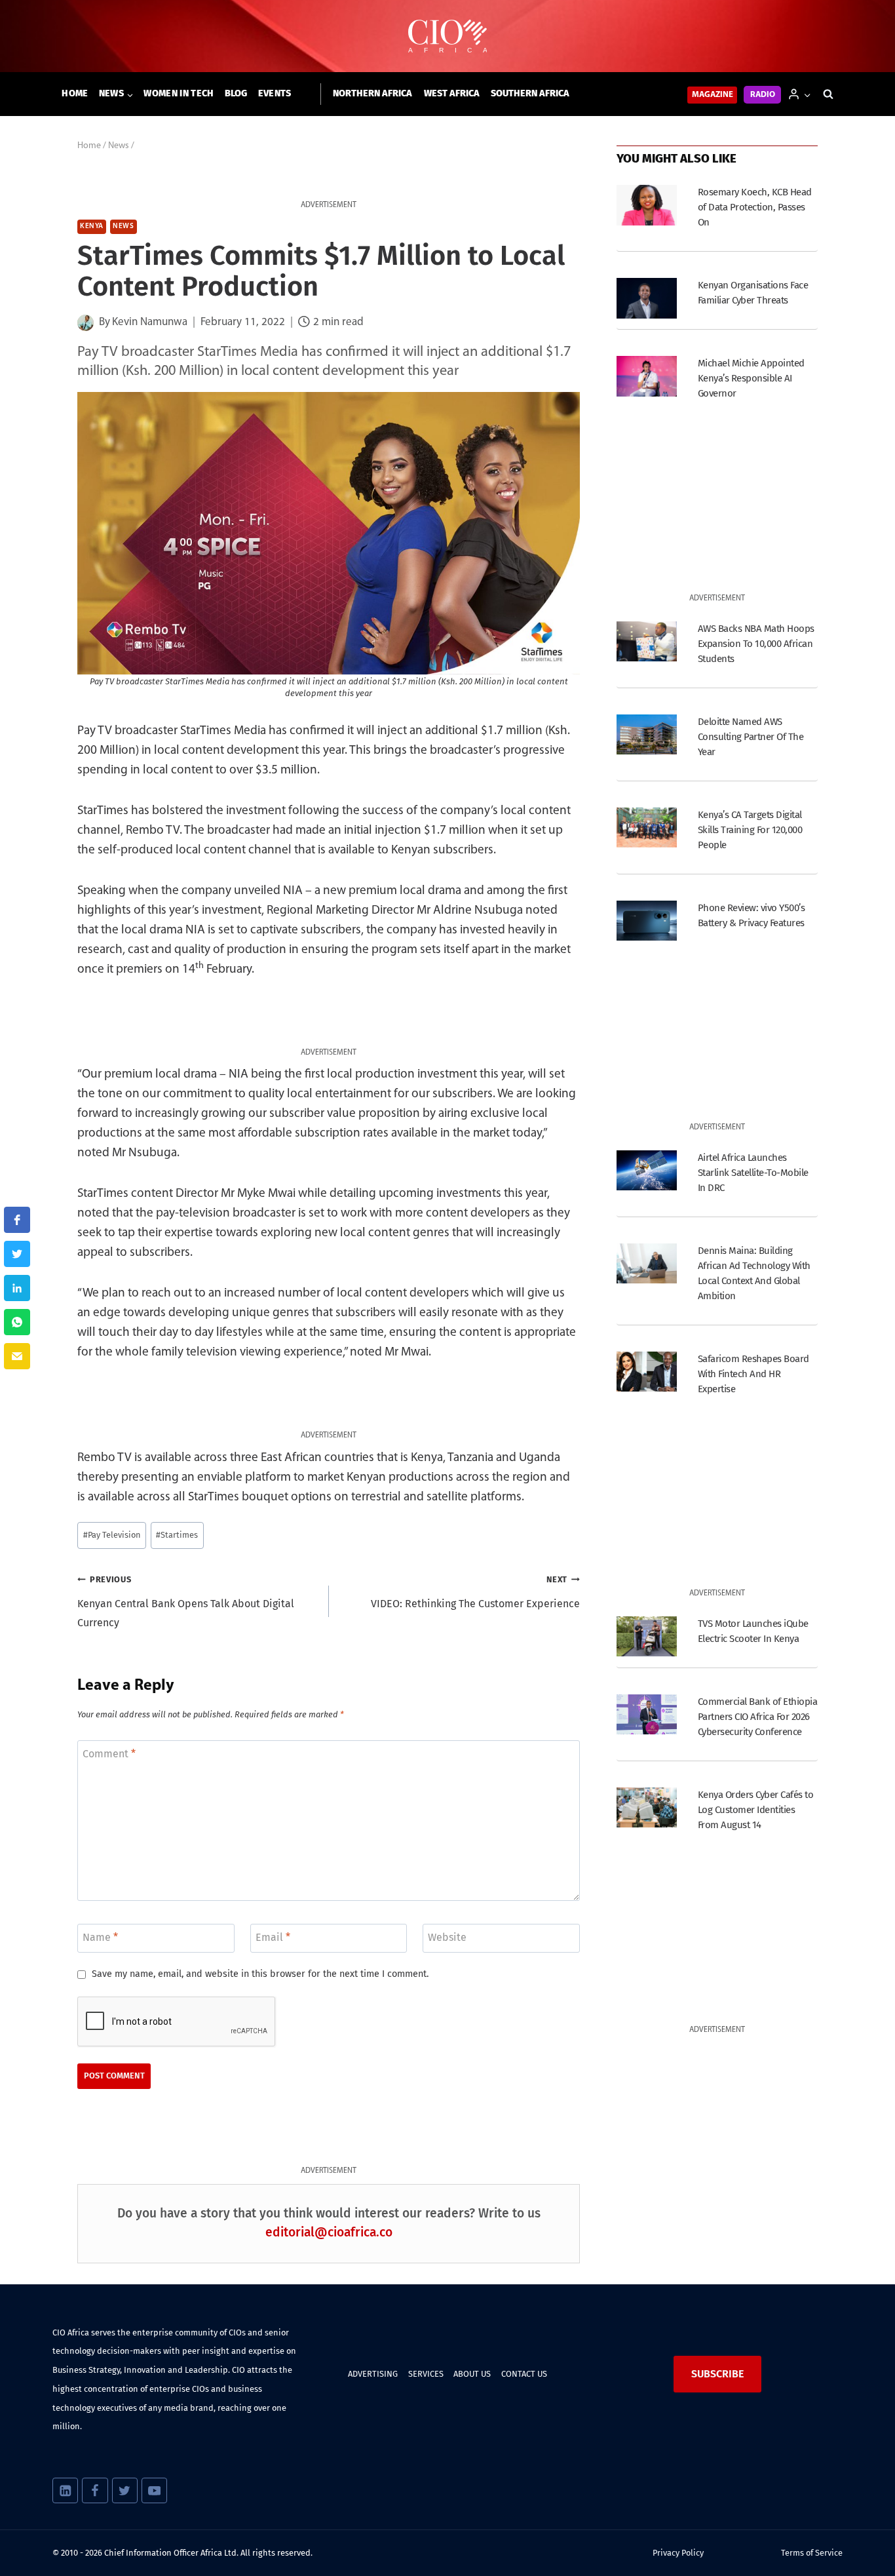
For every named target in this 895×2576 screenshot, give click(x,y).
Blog (236, 93)
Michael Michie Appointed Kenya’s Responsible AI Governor (751, 378)
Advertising (373, 2374)
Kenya (92, 226)
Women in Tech (179, 93)
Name (100, 1937)
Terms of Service (812, 2553)
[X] (125, 2490)
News (123, 226)
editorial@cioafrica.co (329, 2232)
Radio (763, 95)
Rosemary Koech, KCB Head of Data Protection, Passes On (755, 207)
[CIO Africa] (447, 36)
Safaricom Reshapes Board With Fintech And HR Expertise (753, 1374)
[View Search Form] (828, 94)
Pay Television (112, 1535)
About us (472, 2374)
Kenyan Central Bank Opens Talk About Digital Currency (186, 1602)
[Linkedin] (65, 2490)
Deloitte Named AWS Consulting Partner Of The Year (751, 737)
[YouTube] (154, 2490)
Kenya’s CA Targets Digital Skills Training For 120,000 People (750, 830)
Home (75, 93)
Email (273, 1937)
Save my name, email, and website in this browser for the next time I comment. (260, 1974)
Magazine (713, 95)
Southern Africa (530, 93)
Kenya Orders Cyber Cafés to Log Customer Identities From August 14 (755, 1810)
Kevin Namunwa (150, 322)
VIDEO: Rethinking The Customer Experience (475, 1592)
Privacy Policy (678, 2553)
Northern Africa (372, 93)
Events (275, 93)
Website (447, 1937)
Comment (109, 1753)
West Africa (452, 93)
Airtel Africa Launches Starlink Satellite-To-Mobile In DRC (753, 1173)
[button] (807, 94)
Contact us (524, 2374)
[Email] (17, 1356)
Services (426, 2374)
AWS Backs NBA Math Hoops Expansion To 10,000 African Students (756, 644)
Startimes (177, 1535)
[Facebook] (95, 2490)
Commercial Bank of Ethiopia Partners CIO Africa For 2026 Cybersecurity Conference (757, 1717)
